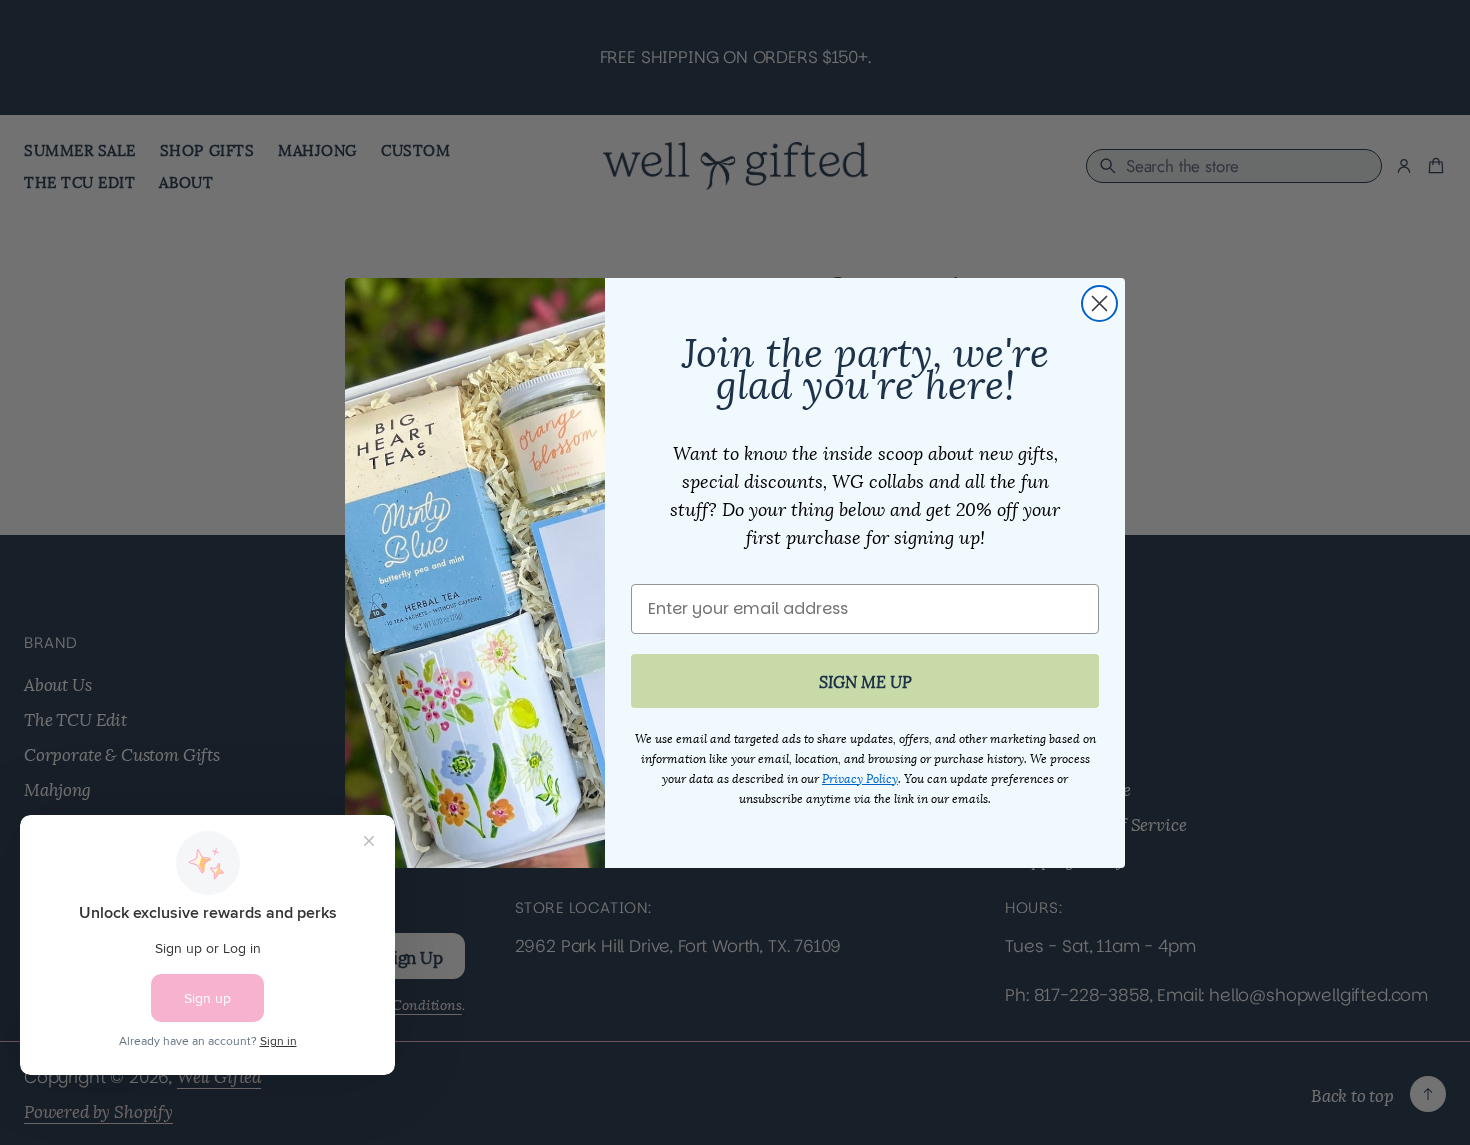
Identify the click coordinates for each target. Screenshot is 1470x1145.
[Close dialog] (1099, 303)
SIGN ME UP (865, 680)
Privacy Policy (860, 777)
